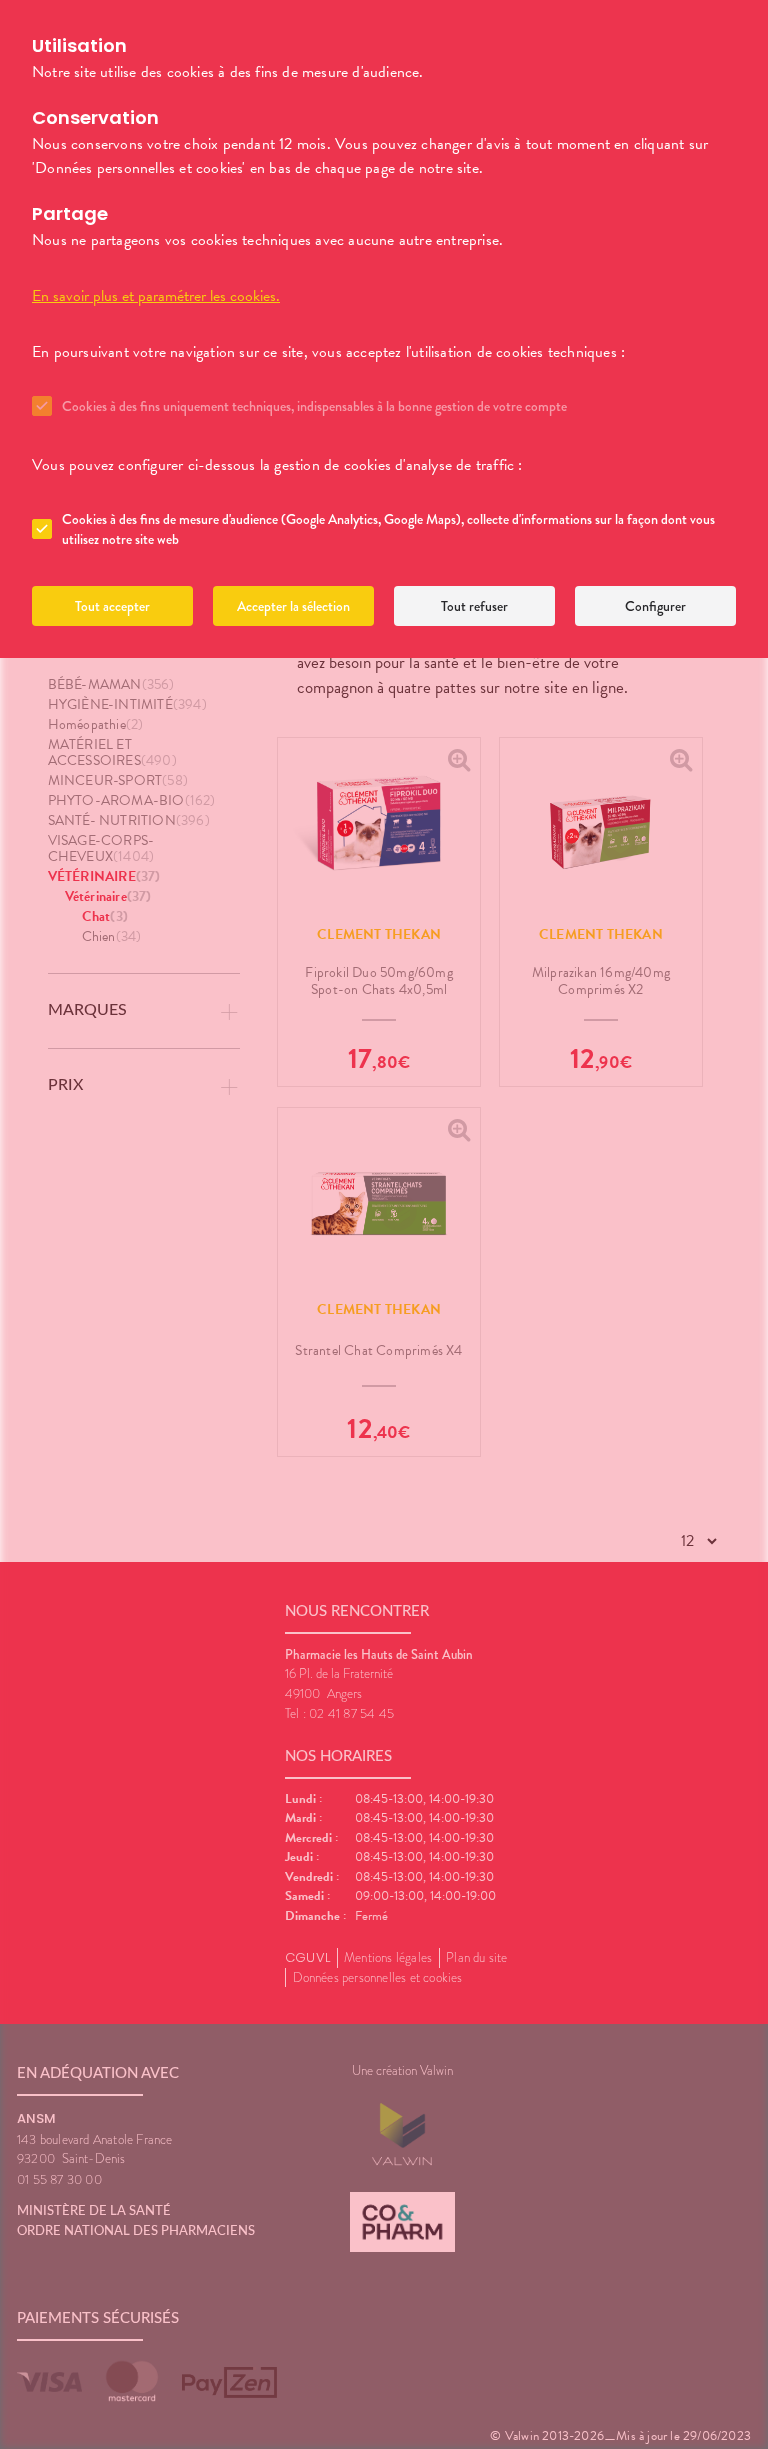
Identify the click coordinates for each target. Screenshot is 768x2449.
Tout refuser (474, 606)
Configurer (655, 606)
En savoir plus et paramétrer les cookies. (156, 296)
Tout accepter (112, 606)
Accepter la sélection (293, 606)
